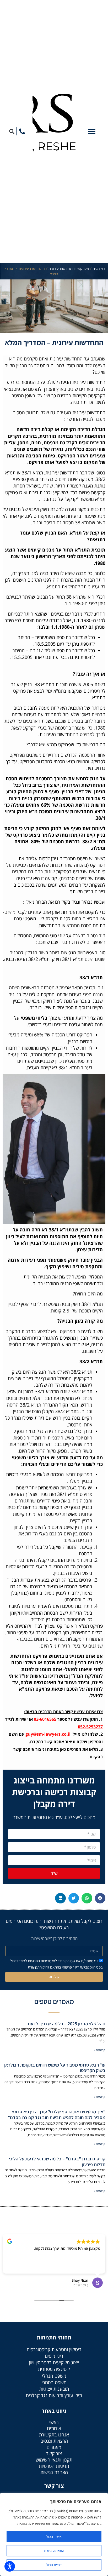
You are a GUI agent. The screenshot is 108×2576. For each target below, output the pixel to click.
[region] (54, 2534)
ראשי (54, 2422)
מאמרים (54, 2447)
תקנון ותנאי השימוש (54, 2460)
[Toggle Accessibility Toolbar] (10, 2566)
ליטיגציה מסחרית (54, 2369)
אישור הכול (54, 2537)
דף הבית (99, 269)
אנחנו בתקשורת (54, 2435)
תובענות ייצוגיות (54, 2389)
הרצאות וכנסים (54, 2441)
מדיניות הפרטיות (54, 2466)
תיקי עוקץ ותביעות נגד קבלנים (54, 2395)
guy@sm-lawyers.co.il (48, 1734)
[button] (92, 131)
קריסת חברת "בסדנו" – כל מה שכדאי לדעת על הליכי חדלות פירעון (57, 2162)
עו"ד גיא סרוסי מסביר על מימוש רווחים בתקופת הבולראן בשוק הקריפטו (55, 2068)
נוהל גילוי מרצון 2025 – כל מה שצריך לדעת (67, 2024)
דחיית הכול (54, 2565)
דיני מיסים (54, 2356)
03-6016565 (45, 1719)
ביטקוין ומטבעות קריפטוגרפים (54, 2349)
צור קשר (54, 2453)
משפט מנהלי (54, 2376)
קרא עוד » (100, 2050)
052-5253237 (90, 1727)
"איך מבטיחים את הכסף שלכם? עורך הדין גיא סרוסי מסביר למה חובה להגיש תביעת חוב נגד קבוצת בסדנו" (57, 2115)
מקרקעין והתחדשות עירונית (69, 269)
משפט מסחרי (54, 2382)
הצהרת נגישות (54, 2472)
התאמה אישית (54, 2551)
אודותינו (54, 2428)
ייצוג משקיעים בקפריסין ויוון (54, 2362)
